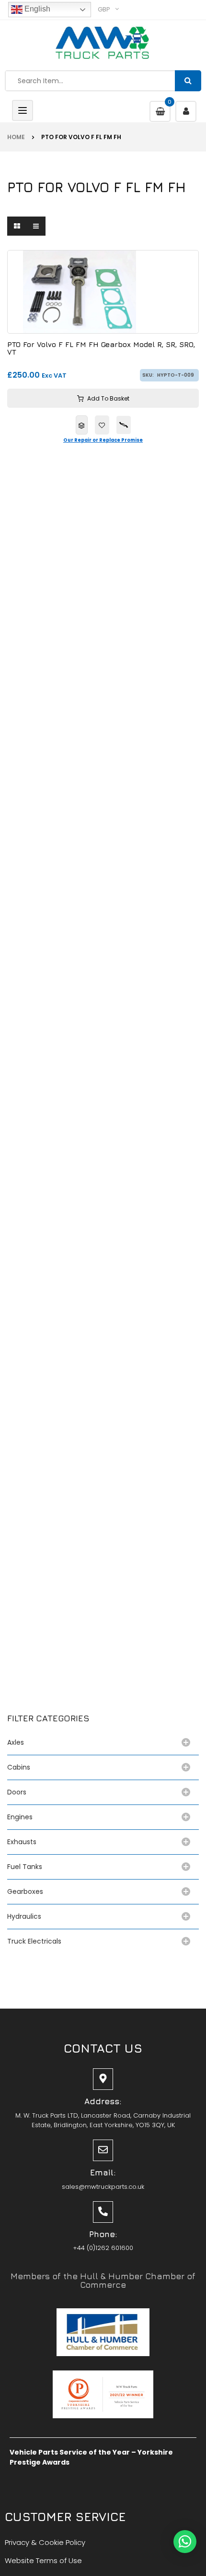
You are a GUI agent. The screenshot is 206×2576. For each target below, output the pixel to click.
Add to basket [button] (108, 398)
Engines (20, 1817)
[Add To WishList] (102, 425)
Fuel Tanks (25, 1867)
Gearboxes (25, 1891)
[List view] (36, 226)
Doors (17, 1792)
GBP (104, 9)
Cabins (19, 1767)
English (36, 9)
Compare (82, 425)
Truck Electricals (34, 1941)
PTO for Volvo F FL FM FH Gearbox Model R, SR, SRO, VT (101, 349)
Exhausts (22, 1842)
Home (16, 137)
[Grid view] (17, 226)
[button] (185, 2542)
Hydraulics (26, 1916)
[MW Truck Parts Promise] (124, 425)
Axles (17, 1742)
